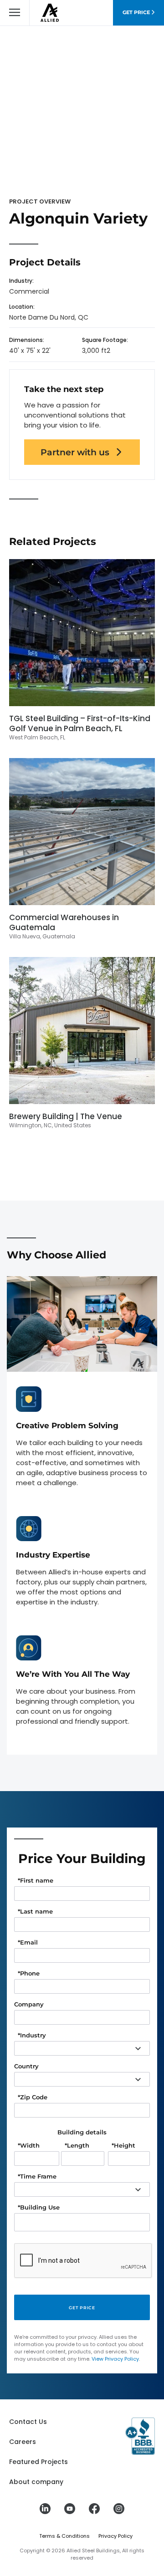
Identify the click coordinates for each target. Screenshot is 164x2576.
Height (123, 2146)
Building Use (39, 2207)
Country (26, 2066)
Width (29, 2146)
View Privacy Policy (115, 2359)
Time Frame (37, 2176)
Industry (32, 2035)
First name (36, 1881)
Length (77, 2146)
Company (29, 2004)
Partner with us (75, 452)
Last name (35, 1912)
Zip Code (33, 2097)
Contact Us (28, 2422)
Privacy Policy (115, 2536)
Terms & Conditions (64, 2536)
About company (36, 2482)
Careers (23, 2442)
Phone (29, 1973)
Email (28, 1942)
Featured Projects (38, 2462)
